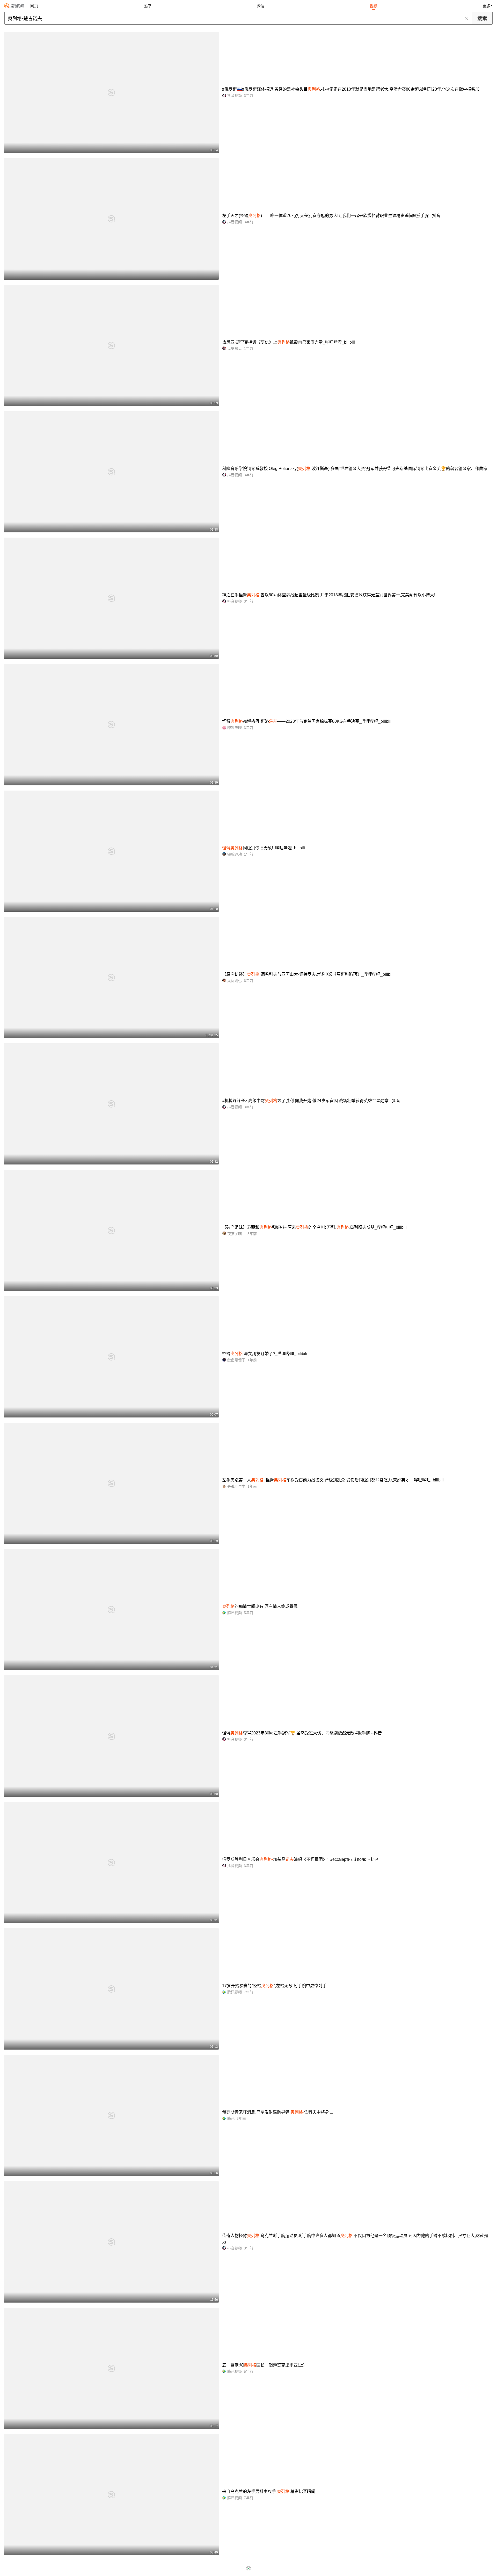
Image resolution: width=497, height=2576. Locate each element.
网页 (34, 6)
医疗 (147, 6)
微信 (260, 6)
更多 (487, 6)
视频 (374, 6)
